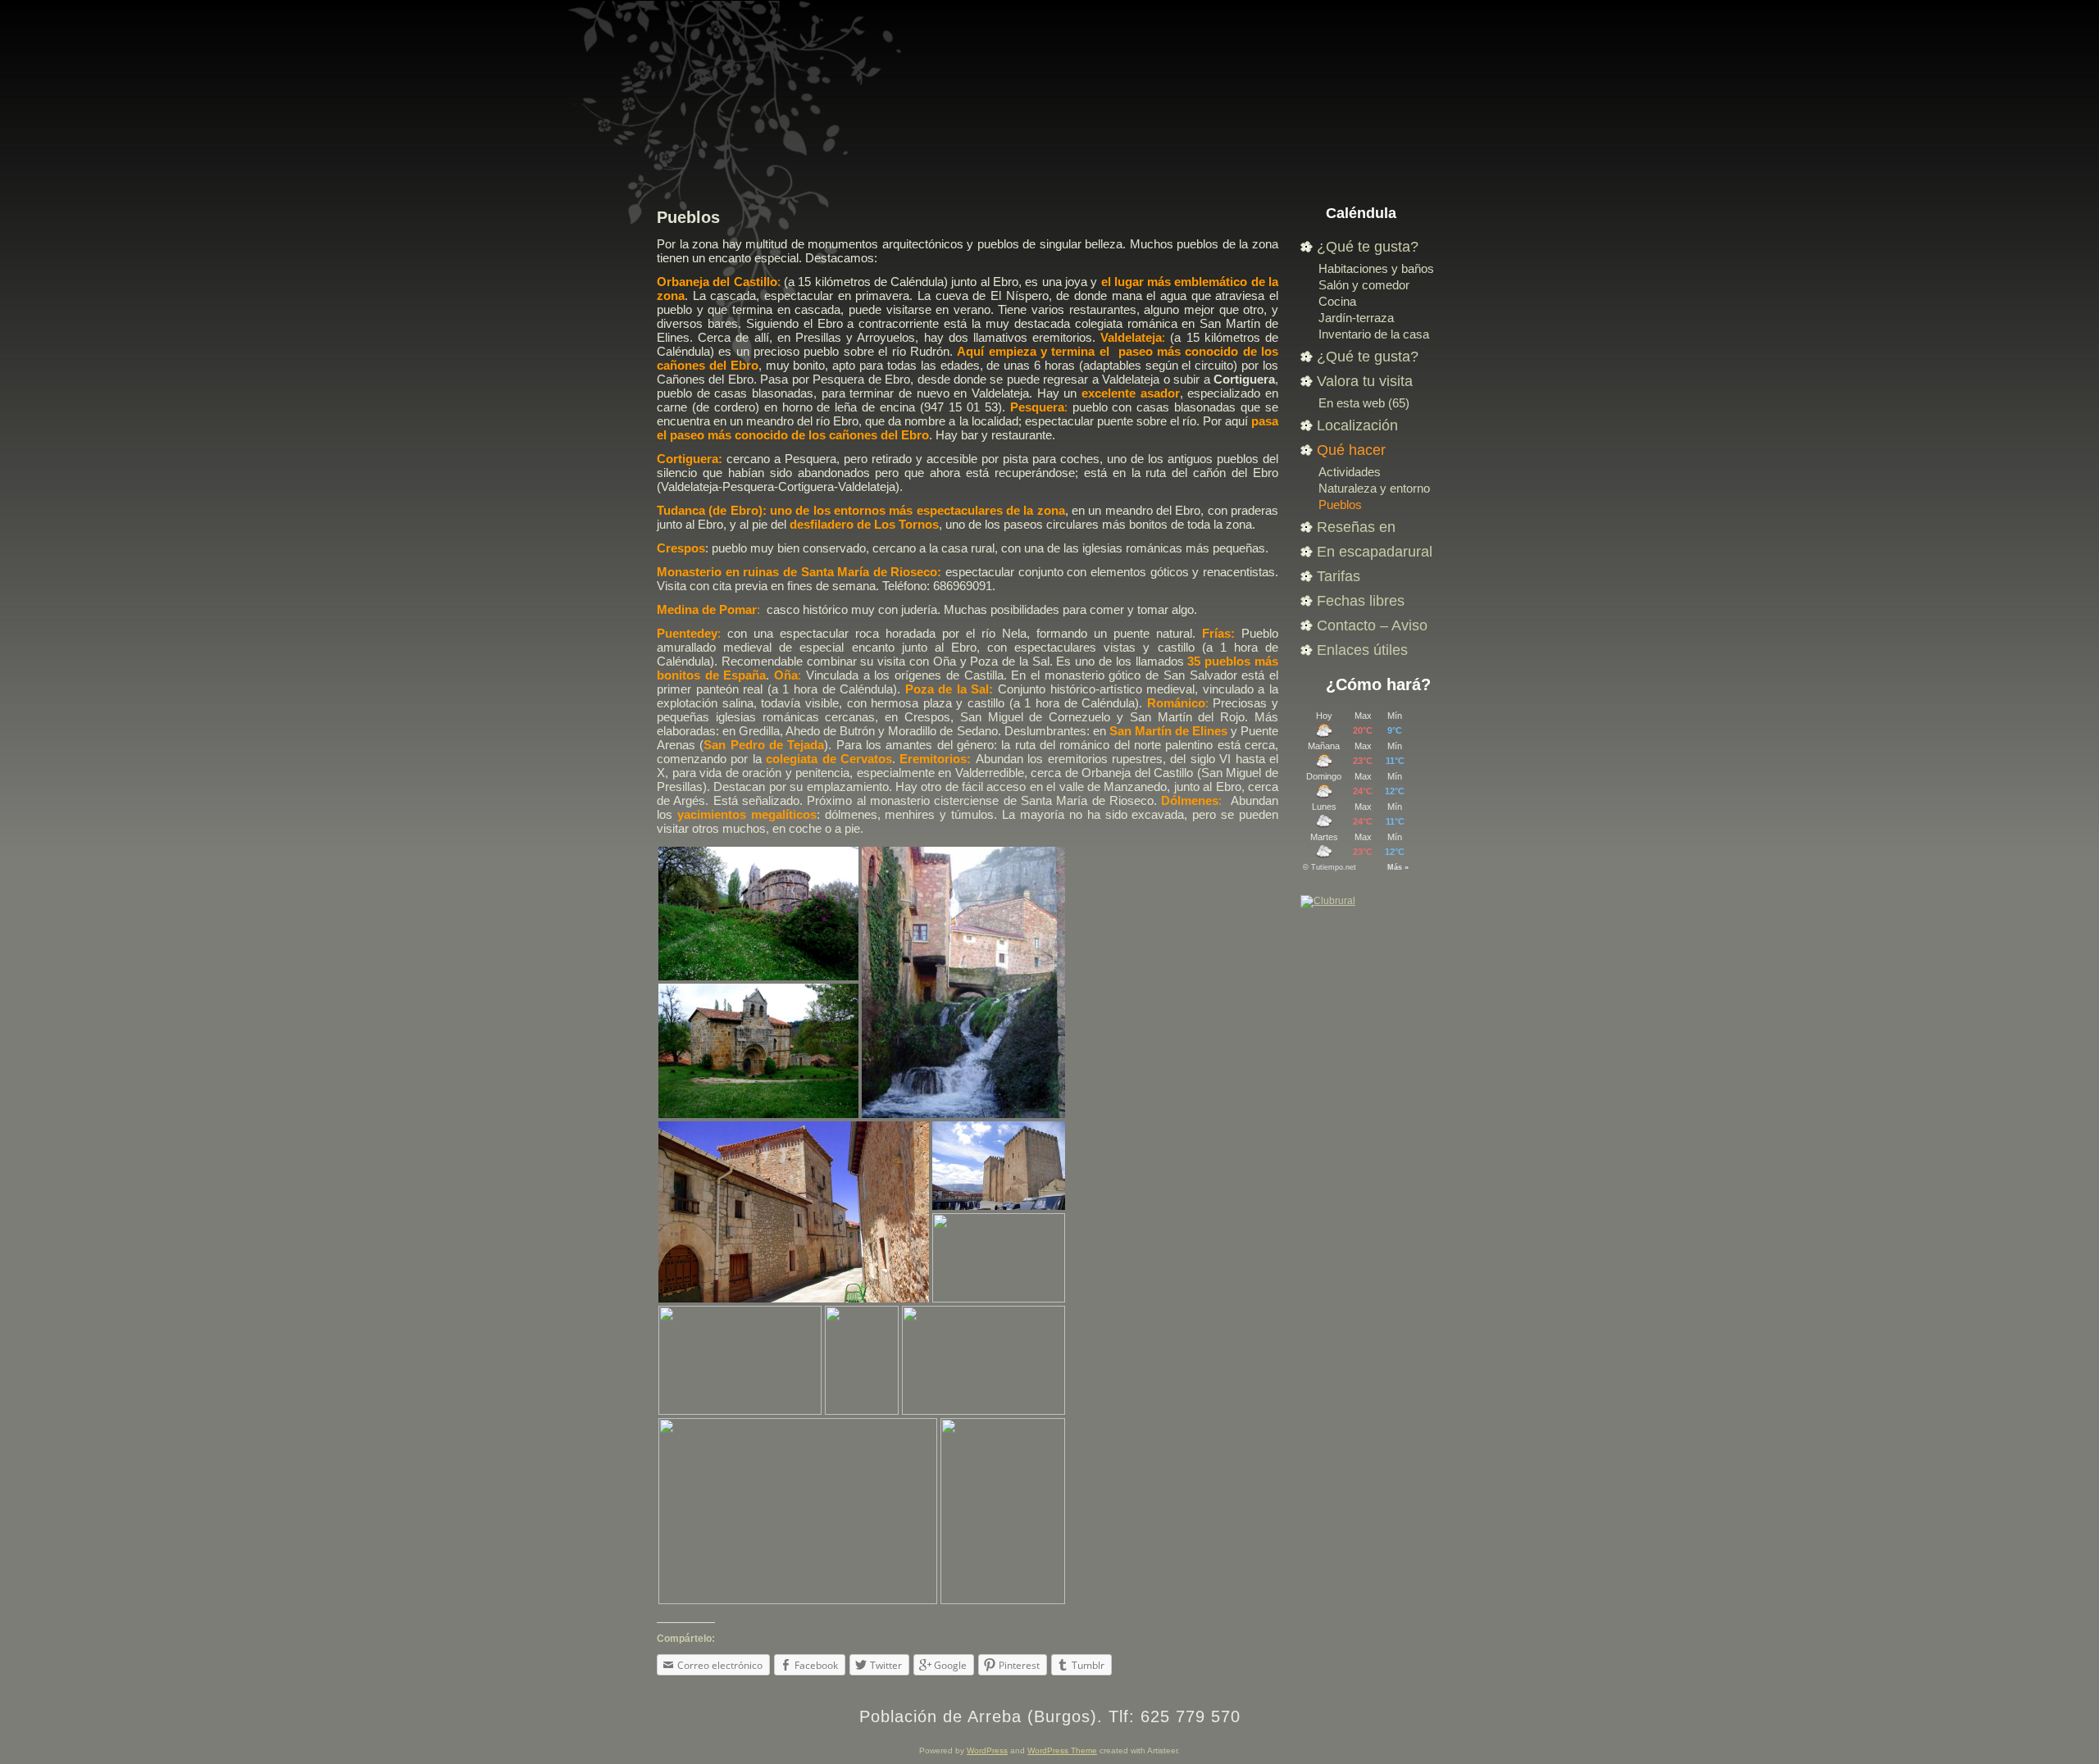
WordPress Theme (1062, 1750)
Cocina (1337, 301)
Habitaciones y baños (1376, 268)
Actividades (1350, 472)
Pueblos (688, 217)
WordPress (987, 1750)
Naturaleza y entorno (1374, 488)
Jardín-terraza (1356, 318)
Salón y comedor (1364, 285)
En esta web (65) (1364, 403)
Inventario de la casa (1374, 334)
